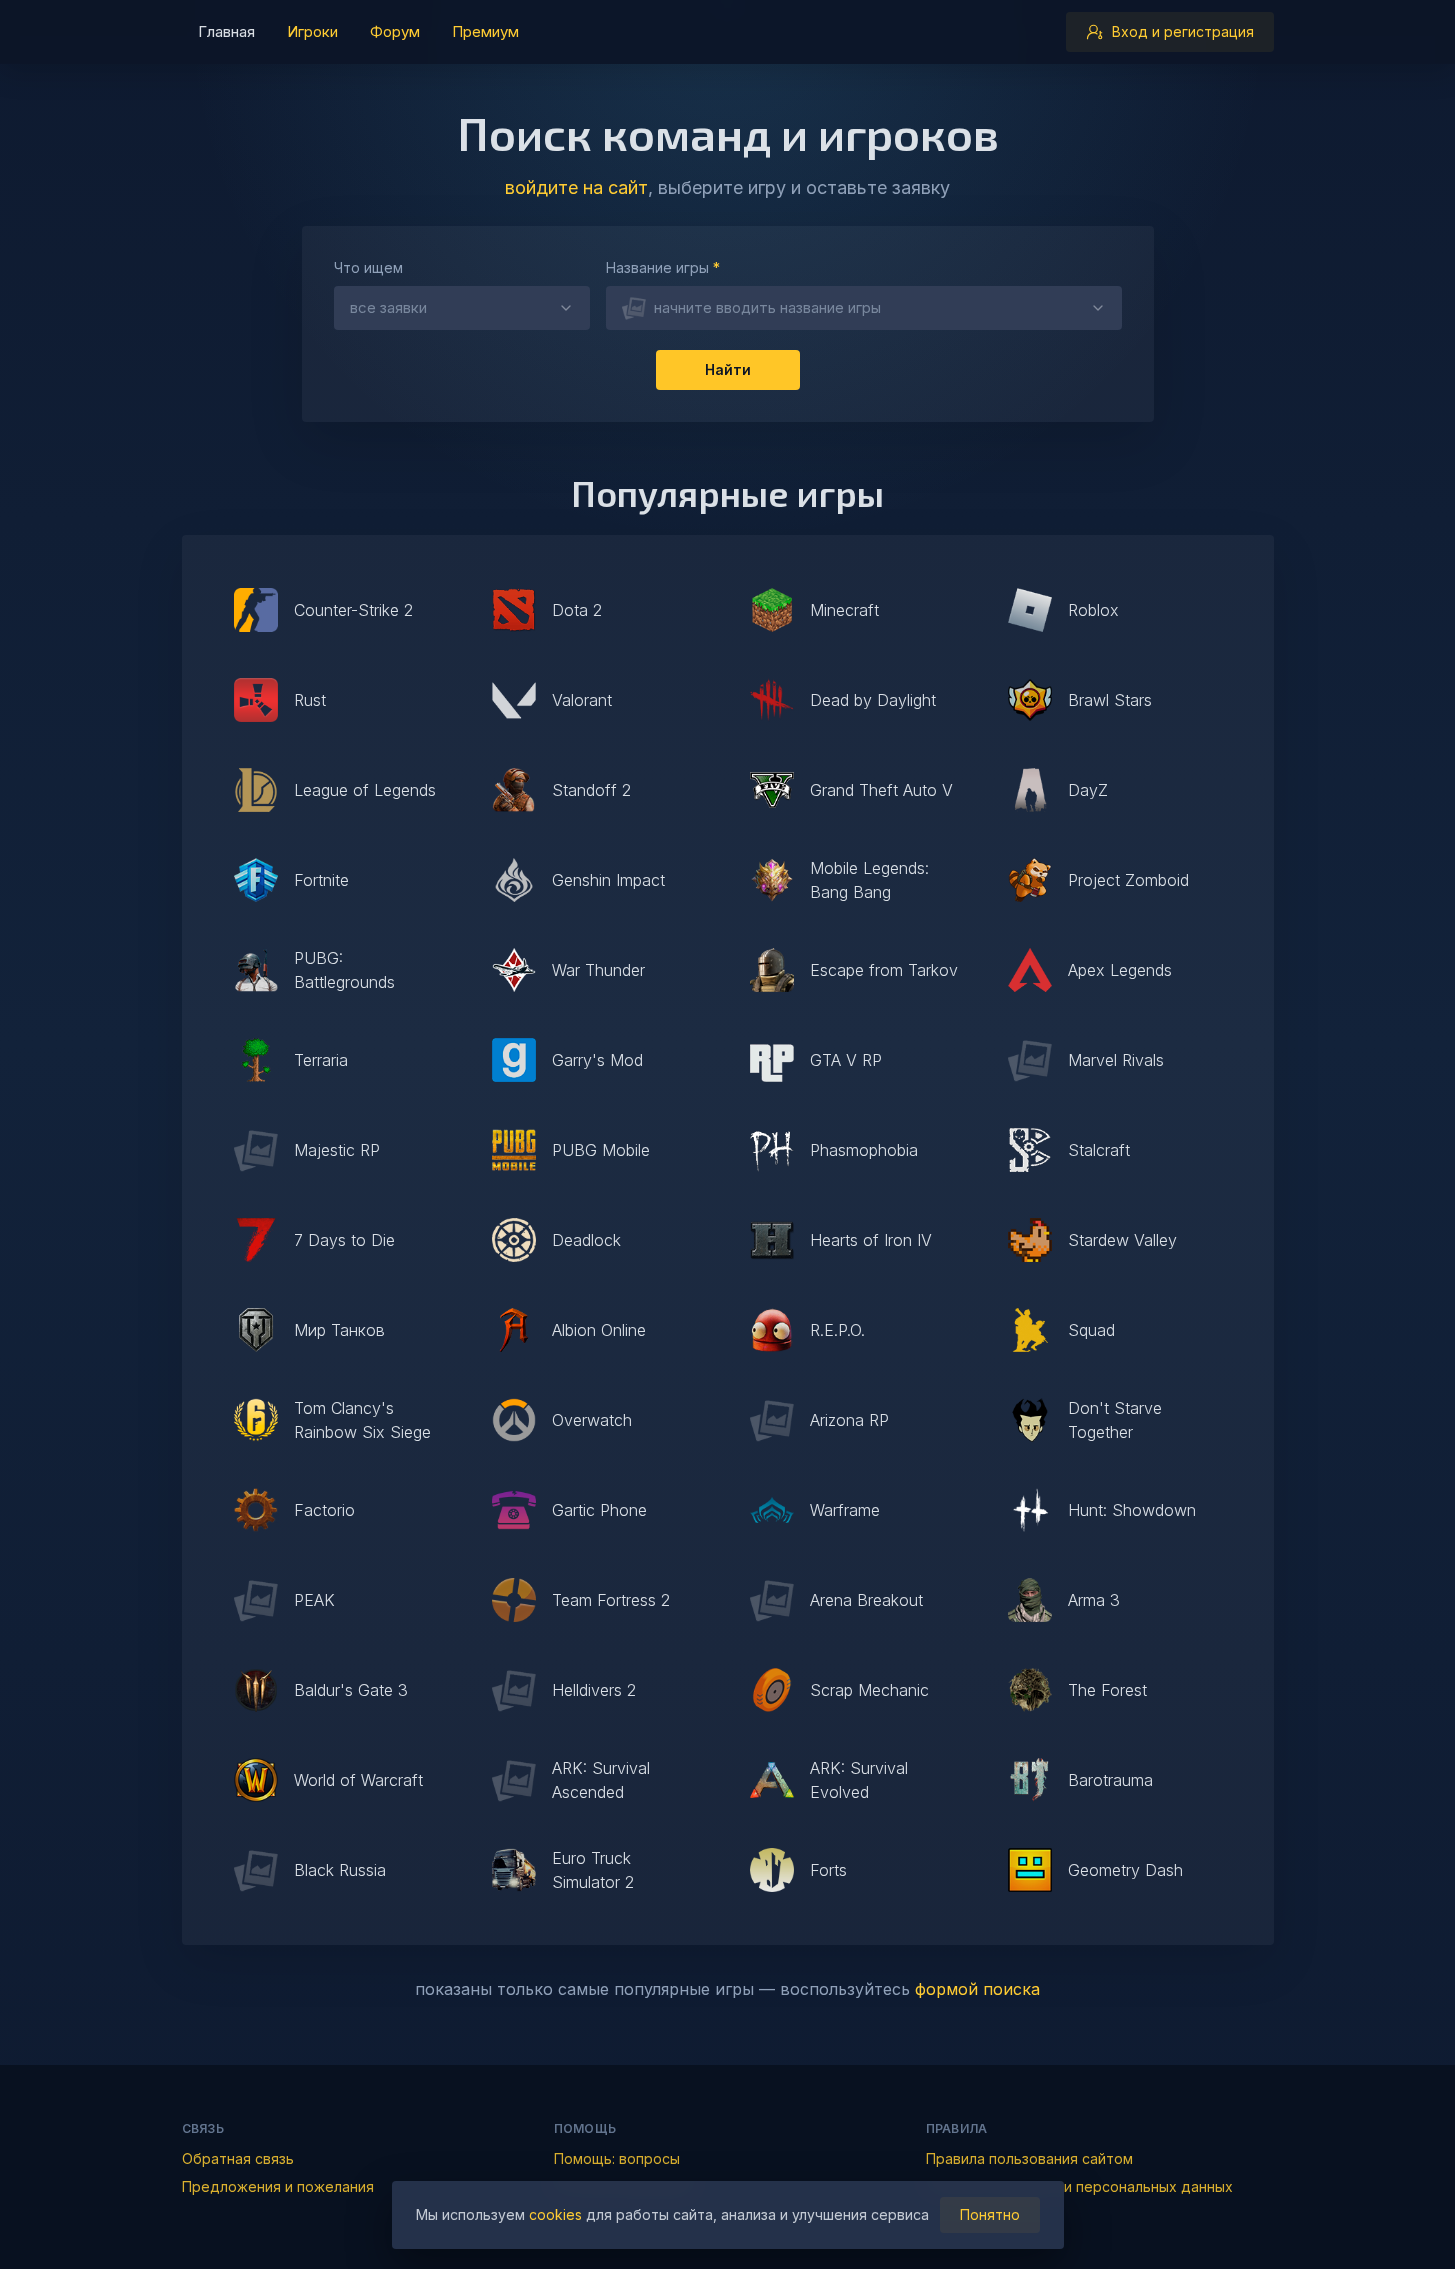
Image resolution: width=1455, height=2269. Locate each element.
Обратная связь (238, 2158)
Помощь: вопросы (617, 2158)
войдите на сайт (576, 187)
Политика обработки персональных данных (1079, 2186)
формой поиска (977, 1989)
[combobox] (864, 308)
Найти (728, 369)
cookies (555, 2214)
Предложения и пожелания (278, 2186)
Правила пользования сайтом (1029, 2158)
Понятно (990, 2214)
